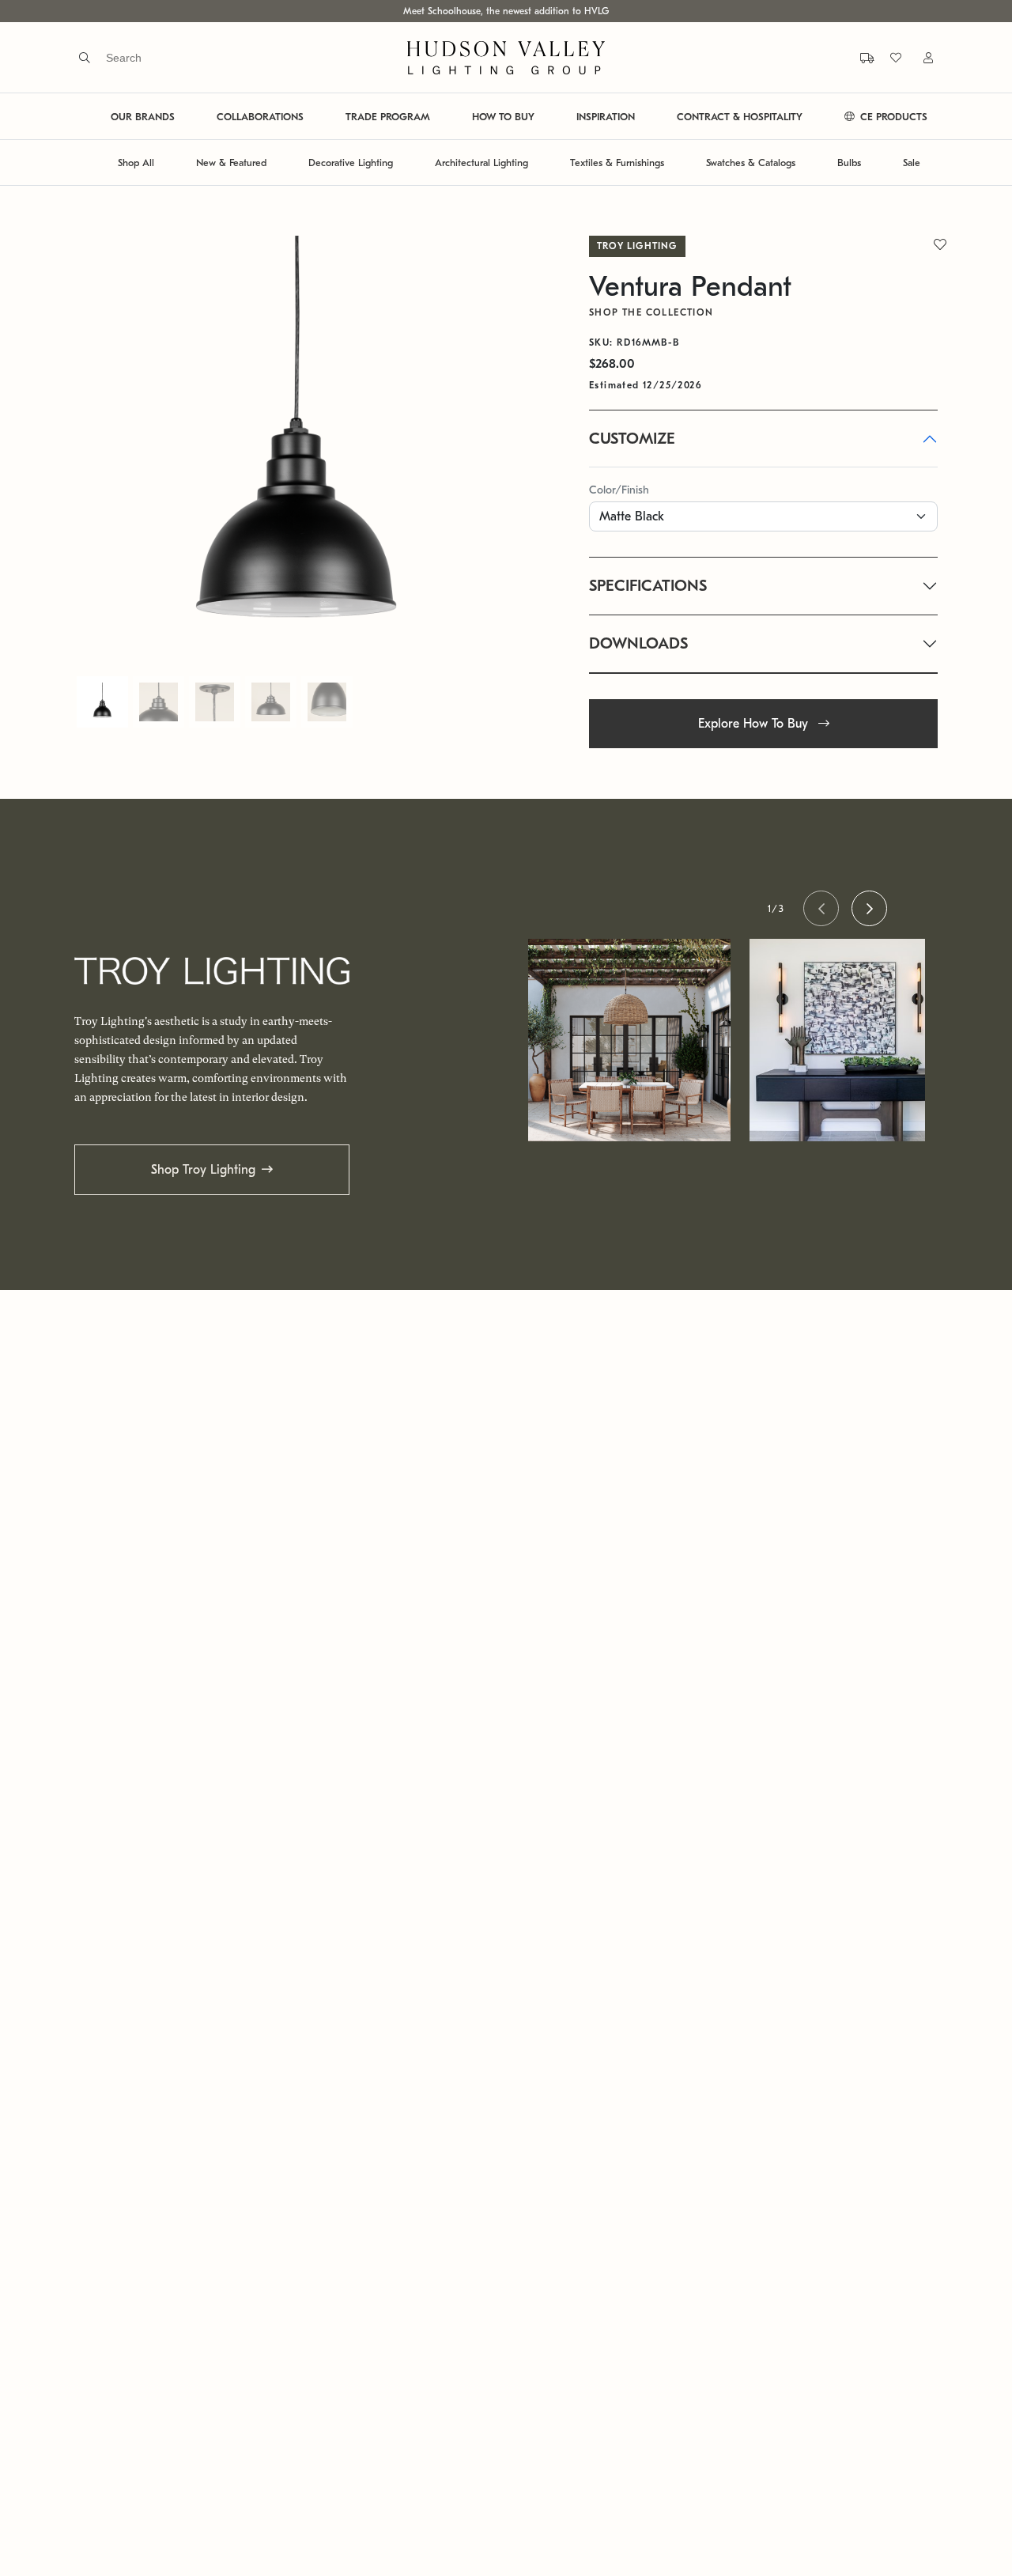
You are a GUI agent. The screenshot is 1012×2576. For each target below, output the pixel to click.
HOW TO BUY (503, 117)
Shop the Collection (651, 312)
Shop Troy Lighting (203, 1170)
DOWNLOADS (638, 643)
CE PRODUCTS (892, 117)
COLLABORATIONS (260, 117)
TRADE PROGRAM (388, 117)
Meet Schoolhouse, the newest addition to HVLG (506, 11)
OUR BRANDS (143, 117)
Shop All (136, 163)
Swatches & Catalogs (751, 163)
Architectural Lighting (481, 163)
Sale (912, 163)
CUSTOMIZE (632, 439)
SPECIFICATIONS (648, 586)
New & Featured (231, 163)
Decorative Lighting (351, 163)
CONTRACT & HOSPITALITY (740, 117)
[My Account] (919, 57)
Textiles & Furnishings (617, 163)
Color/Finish (619, 490)
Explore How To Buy (755, 724)
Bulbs (849, 163)
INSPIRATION (606, 117)
